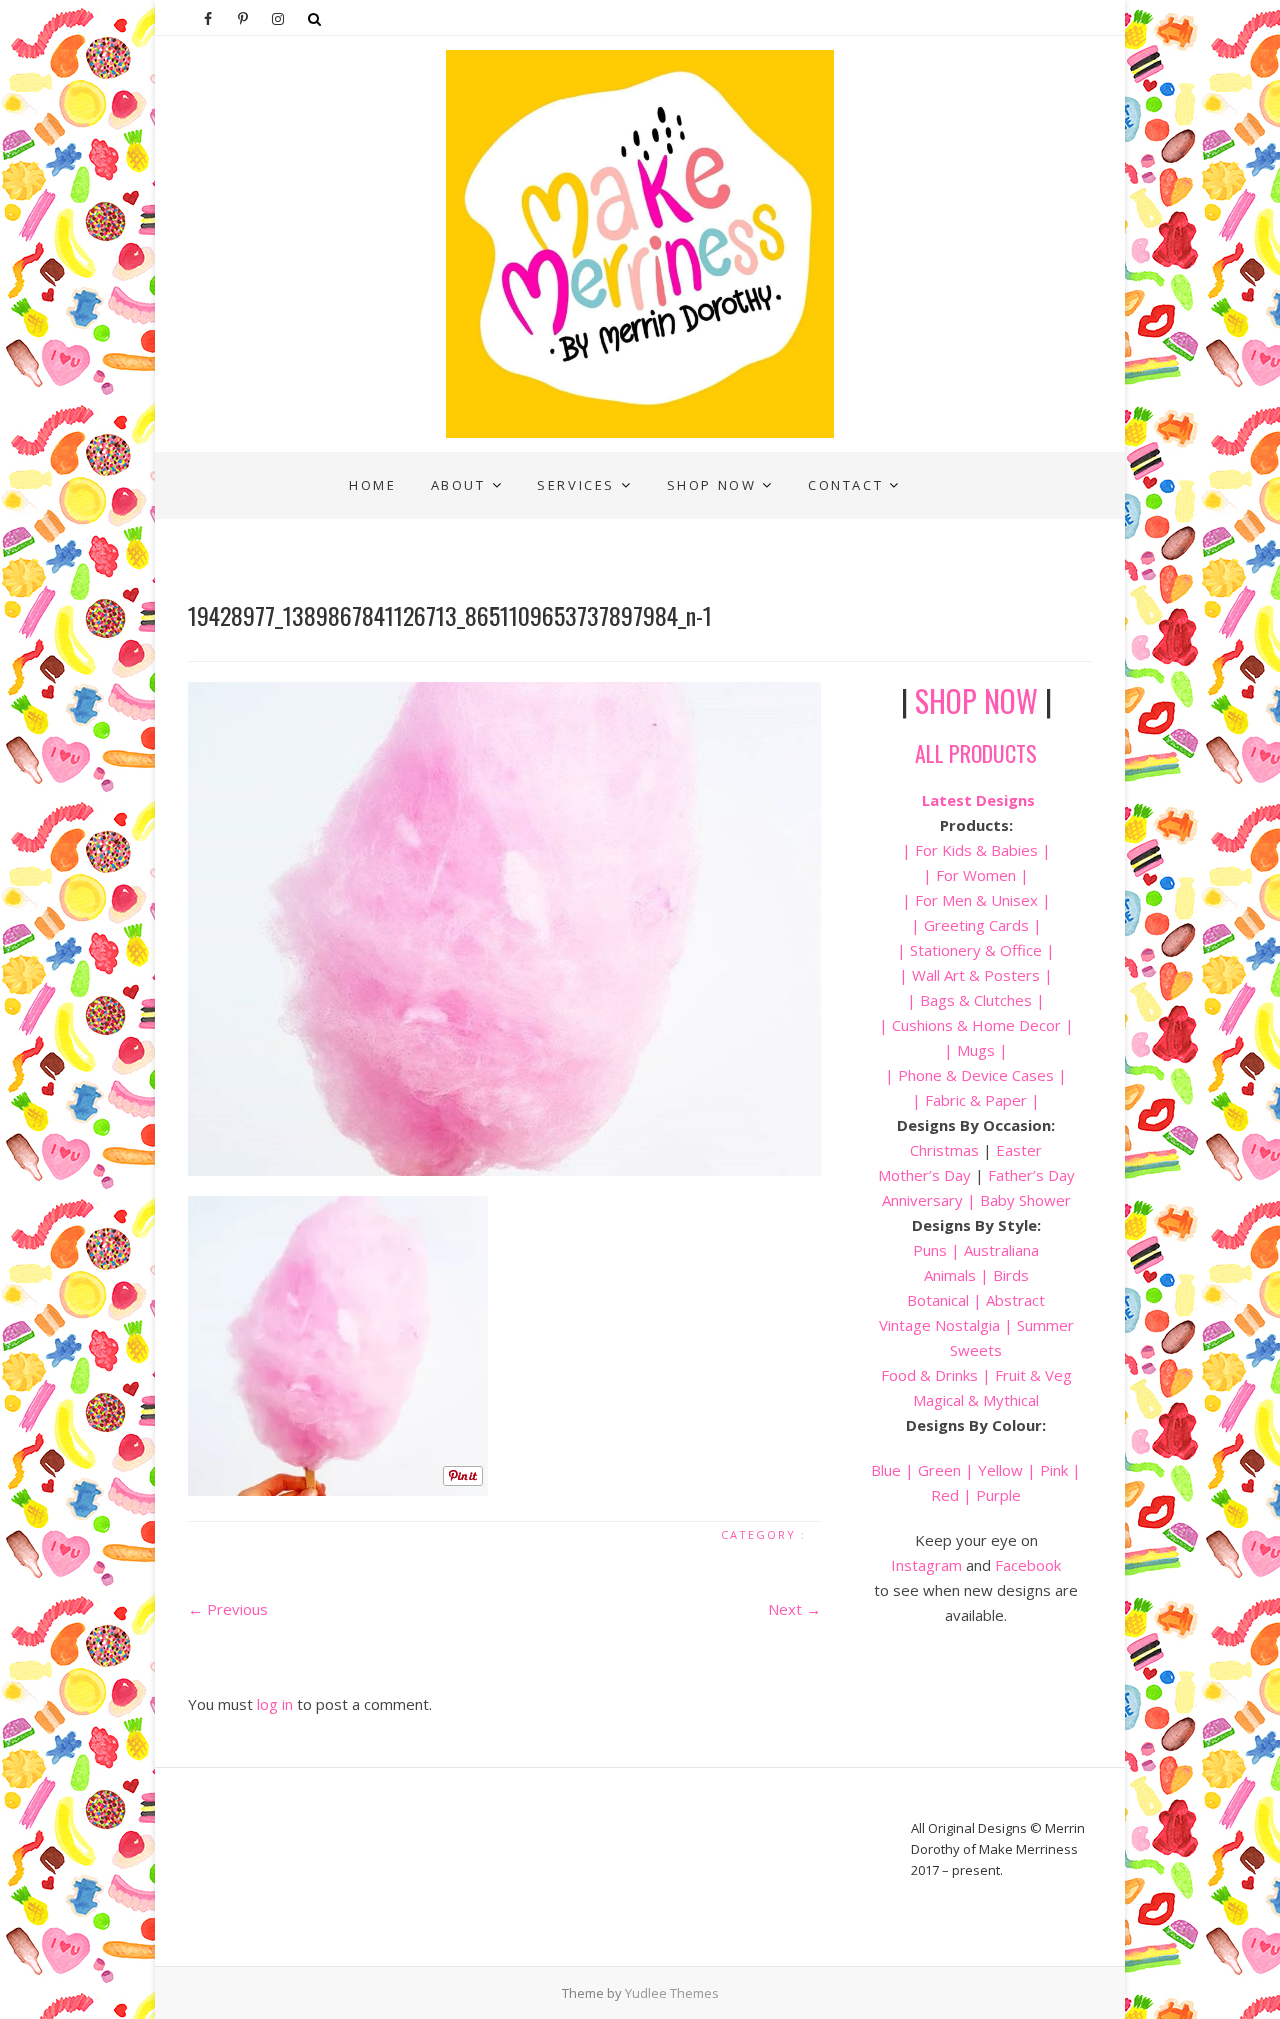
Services (576, 485)
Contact (845, 485)
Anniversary (922, 1200)
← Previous (228, 1609)
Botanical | (944, 1300)
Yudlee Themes (672, 1993)
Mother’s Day (924, 1175)
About (458, 485)
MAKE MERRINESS (269, 467)
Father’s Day (1031, 1175)
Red (945, 1495)
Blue (886, 1470)
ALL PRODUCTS (976, 753)
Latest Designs (978, 800)
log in (275, 1704)
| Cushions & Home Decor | (976, 1025)
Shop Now (712, 485)
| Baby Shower (1017, 1200)
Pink (1054, 1470)
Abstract (1015, 1300)
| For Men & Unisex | (976, 900)
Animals (950, 1275)
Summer (1045, 1325)
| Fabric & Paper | (976, 1100)
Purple (998, 1495)
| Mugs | (976, 1050)
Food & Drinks (929, 1375)
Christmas (946, 1150)
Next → (794, 1609)
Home (372, 485)
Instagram (926, 1565)
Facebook (1028, 1565)
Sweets (976, 1350)
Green (939, 1470)
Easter (1019, 1150)
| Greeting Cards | (976, 925)
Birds (1011, 1275)
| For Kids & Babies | (976, 850)
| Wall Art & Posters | (976, 975)
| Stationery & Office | (976, 950)
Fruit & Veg (1033, 1375)
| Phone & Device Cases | (976, 1075)
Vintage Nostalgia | (948, 1325)
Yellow (1000, 1470)
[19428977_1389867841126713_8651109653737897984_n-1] (504, 929)
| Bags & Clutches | (976, 1000)
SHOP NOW (976, 700)
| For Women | (976, 875)
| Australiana (993, 1250)
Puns (930, 1250)
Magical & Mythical (976, 1400)
